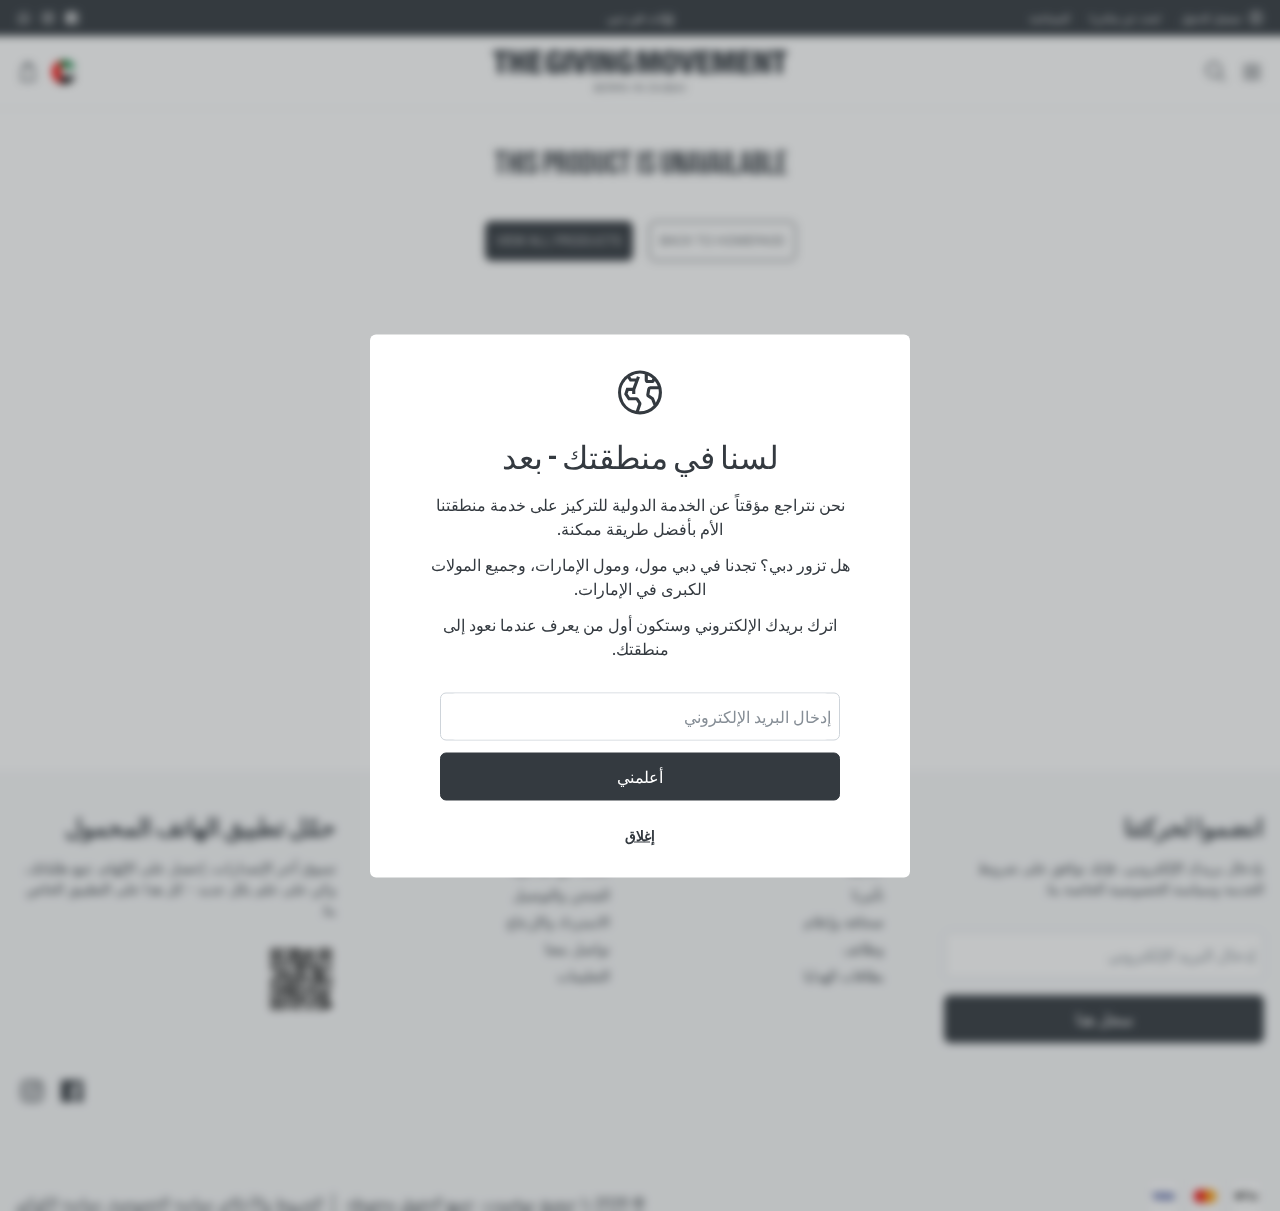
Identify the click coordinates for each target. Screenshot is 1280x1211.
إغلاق (640, 834)
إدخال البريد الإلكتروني (757, 716)
